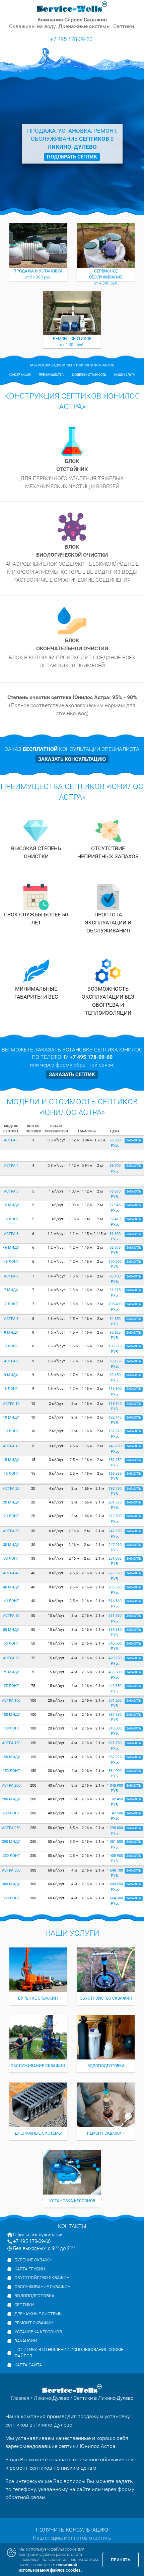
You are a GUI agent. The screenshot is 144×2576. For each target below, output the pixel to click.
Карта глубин (30, 2269)
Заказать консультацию (72, 759)
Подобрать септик (72, 157)
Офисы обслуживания (38, 2235)
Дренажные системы (39, 2314)
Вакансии (26, 2341)
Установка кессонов (38, 2332)
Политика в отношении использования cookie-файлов (69, 2353)
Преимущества (51, 375)
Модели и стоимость (89, 375)
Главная (20, 2398)
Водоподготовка (34, 2296)
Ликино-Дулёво (51, 2398)
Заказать (70, 351)
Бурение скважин (34, 2260)
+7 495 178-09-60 (71, 39)
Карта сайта (28, 2365)
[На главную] (72, 7)
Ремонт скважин (34, 2323)
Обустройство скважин (42, 2278)
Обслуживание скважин (42, 2287)
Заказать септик (72, 1075)
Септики (24, 2305)
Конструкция (20, 375)
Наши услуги (125, 375)
